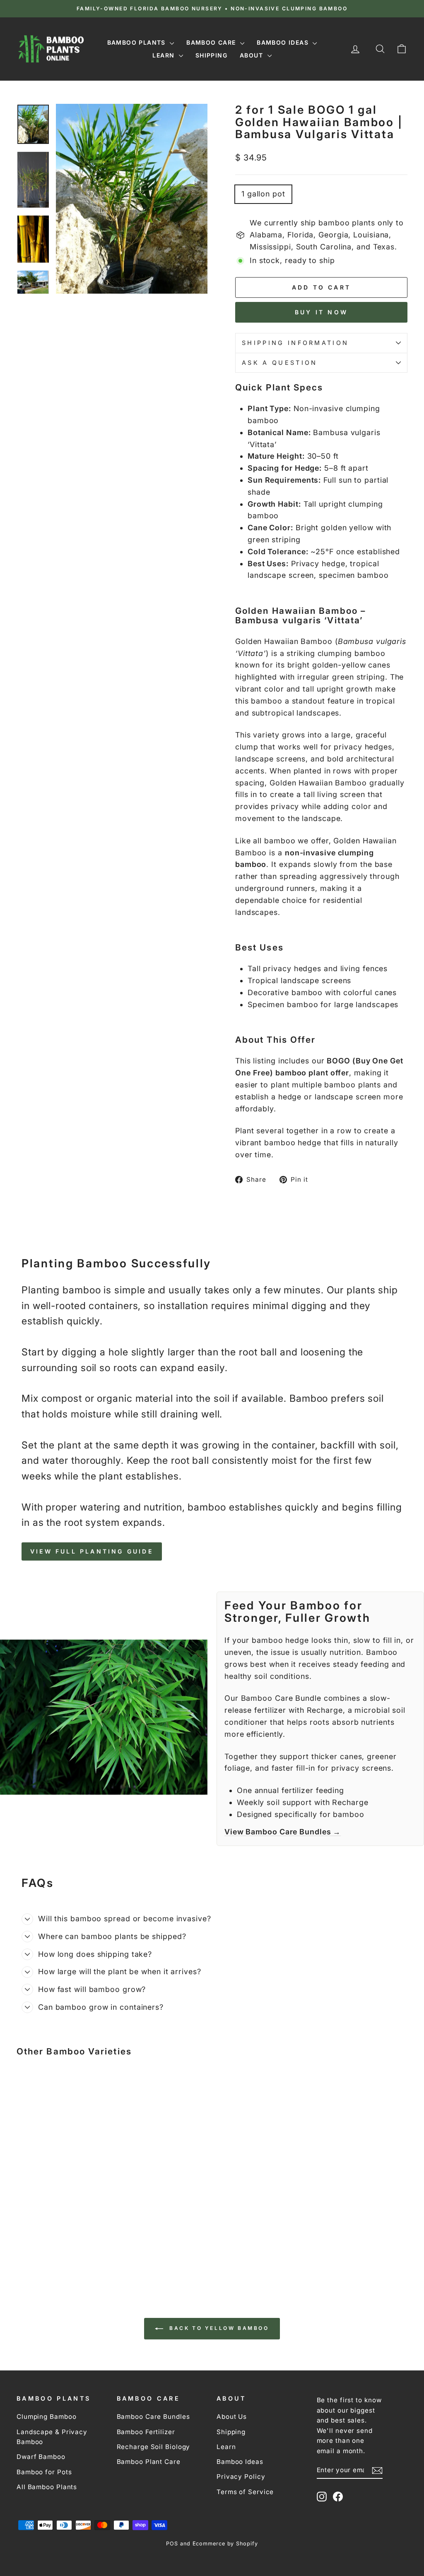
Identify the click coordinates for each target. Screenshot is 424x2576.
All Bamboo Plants (47, 2487)
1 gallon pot (263, 194)
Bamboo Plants (138, 42)
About (252, 55)
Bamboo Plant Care (149, 2462)
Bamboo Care (212, 42)
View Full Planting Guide (92, 1551)
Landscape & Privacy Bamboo (52, 2437)
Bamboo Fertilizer (146, 2432)
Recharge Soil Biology (154, 2447)
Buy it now (321, 312)
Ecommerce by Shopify (225, 2544)
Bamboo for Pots (44, 2472)
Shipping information (295, 343)
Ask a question (279, 363)
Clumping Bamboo (47, 2417)
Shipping (211, 55)
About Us (232, 2417)
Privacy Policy (241, 2477)
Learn (164, 55)
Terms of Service (245, 2492)
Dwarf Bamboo (41, 2457)
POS (172, 2544)
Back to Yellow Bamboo (218, 2328)
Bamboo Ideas (284, 42)
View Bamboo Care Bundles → (283, 1832)
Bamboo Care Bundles (153, 2417)
